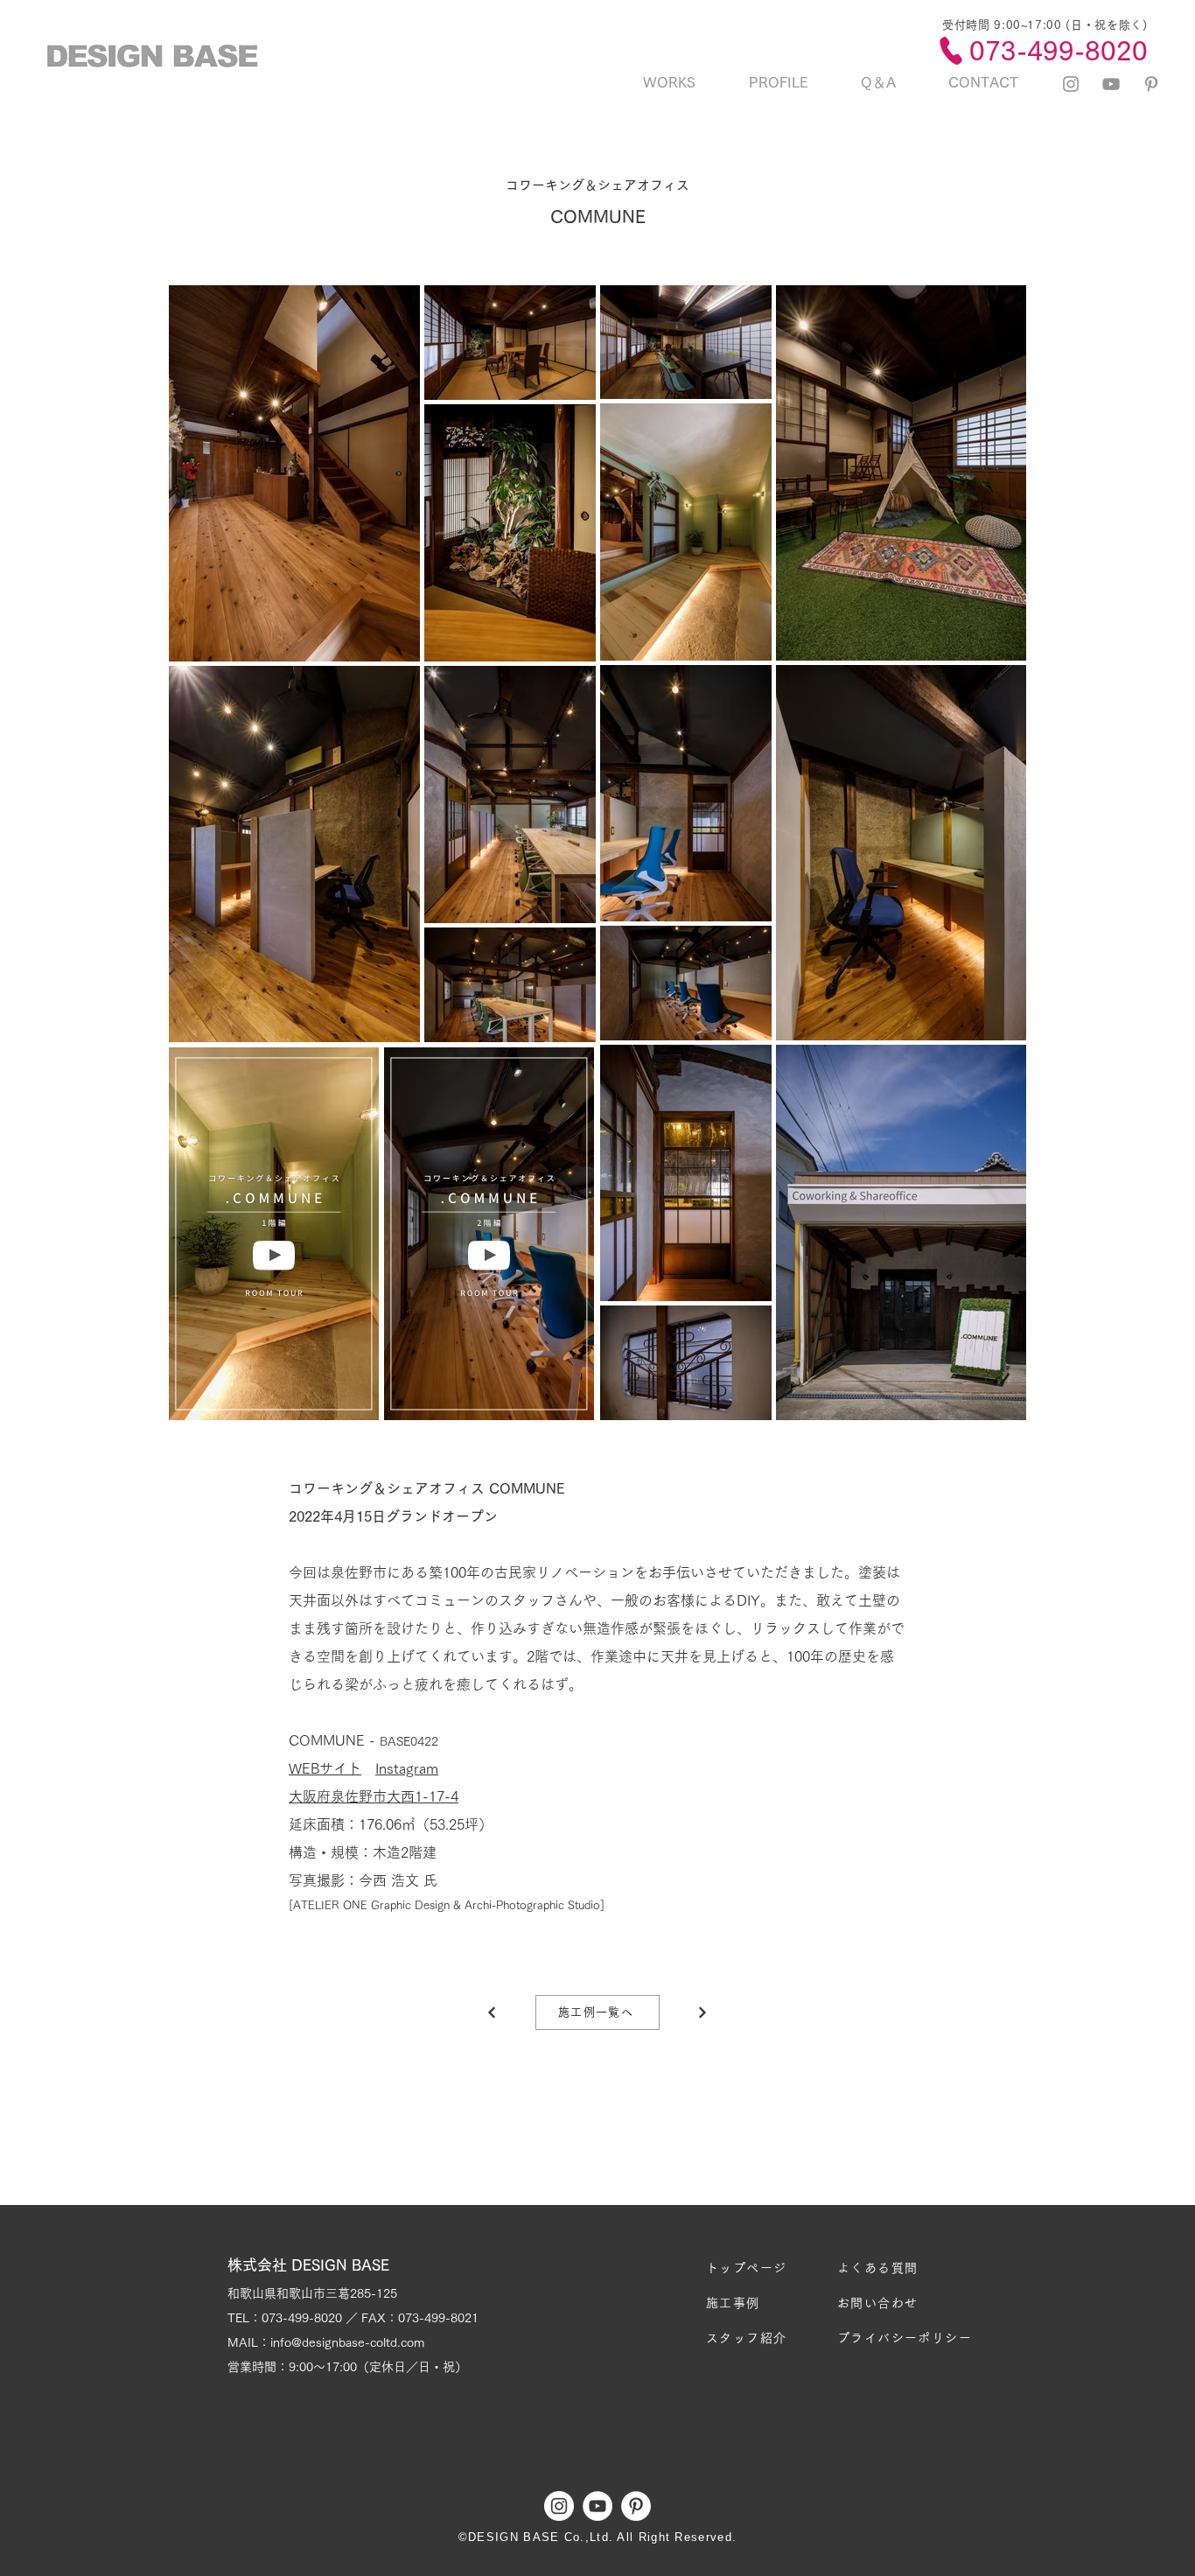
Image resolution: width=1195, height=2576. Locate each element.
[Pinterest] (1151, 84)
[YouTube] (1111, 84)
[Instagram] (1071, 84)
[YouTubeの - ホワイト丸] (597, 2506)
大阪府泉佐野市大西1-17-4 (374, 1796)
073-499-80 (295, 2318)
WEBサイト (325, 1768)
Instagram (407, 1768)
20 (335, 2318)
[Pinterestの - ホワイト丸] (636, 2506)
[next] (492, 2012)
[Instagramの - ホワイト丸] (559, 2506)
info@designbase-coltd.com (347, 2342)
